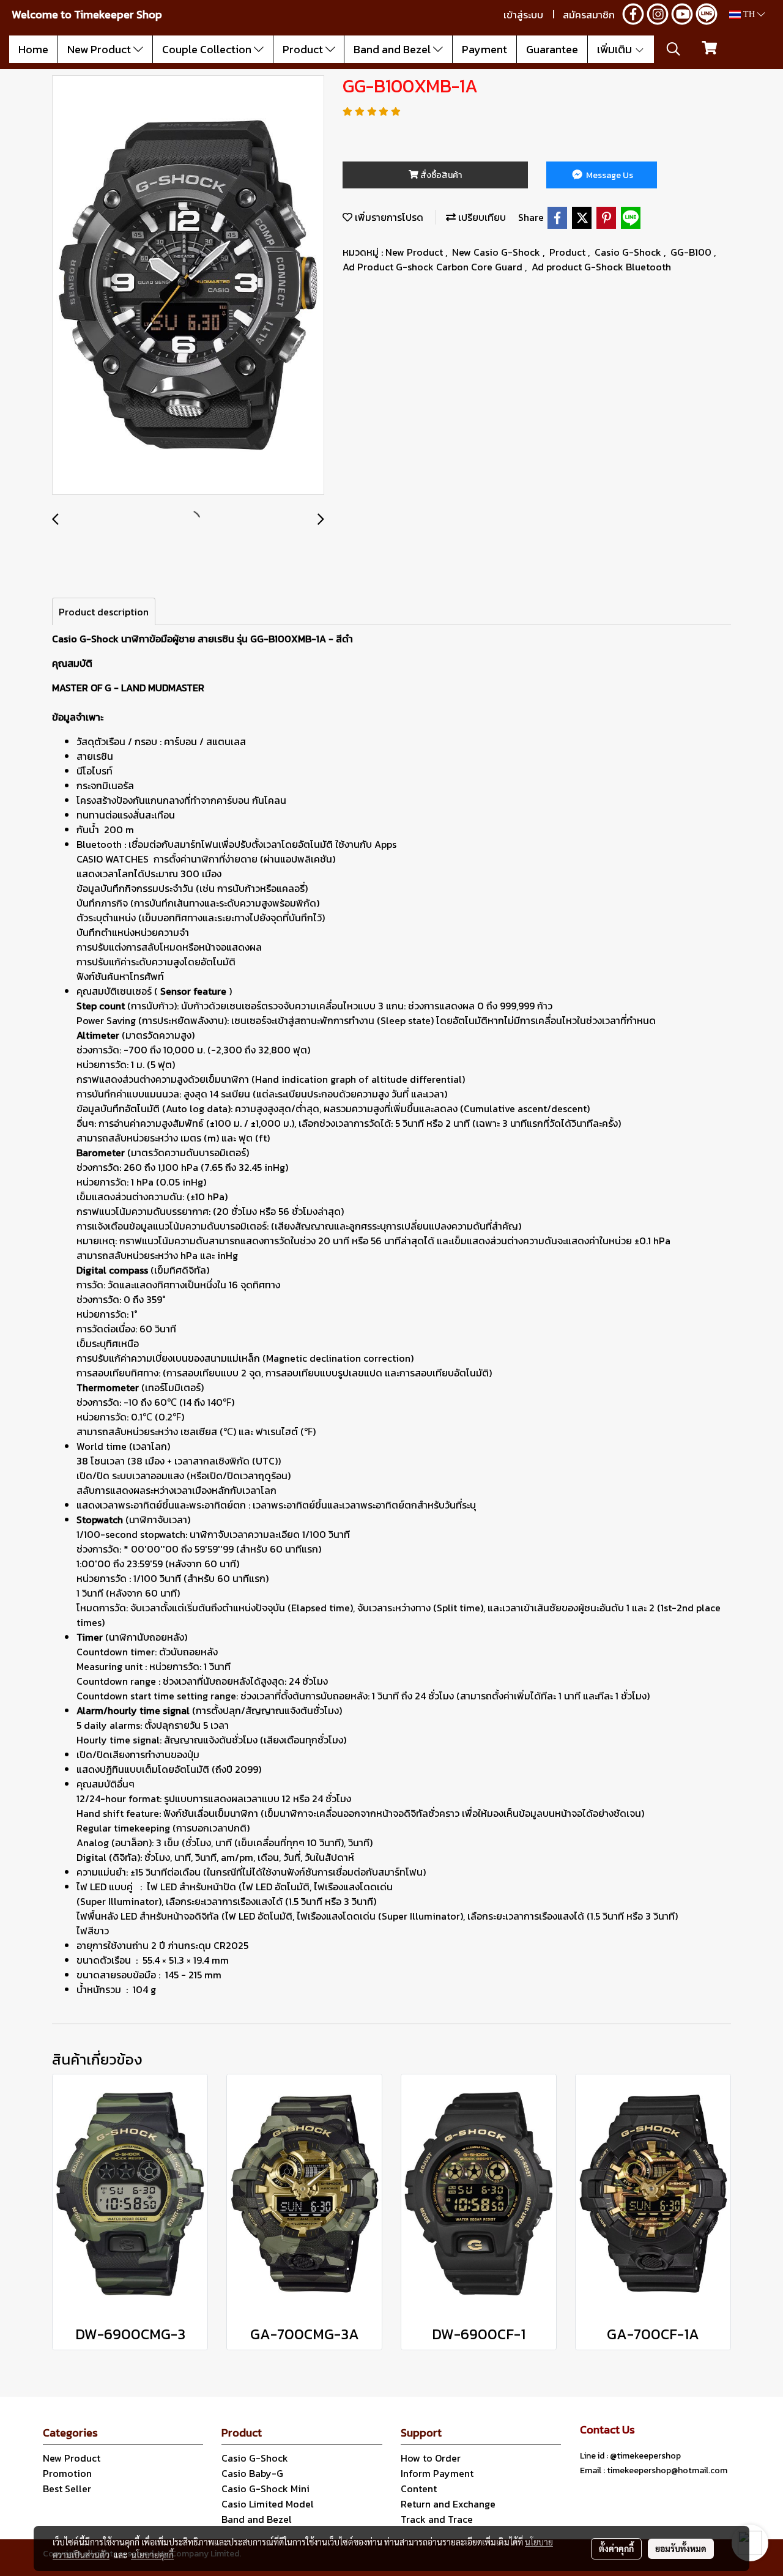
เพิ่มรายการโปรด (388, 217)
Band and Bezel (393, 49)
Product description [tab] (104, 612)
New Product (100, 49)
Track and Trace (437, 2519)
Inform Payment (437, 2473)
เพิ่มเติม (616, 49)
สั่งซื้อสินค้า (440, 175)
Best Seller (67, 2489)
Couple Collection (208, 49)
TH (749, 14)
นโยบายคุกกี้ (152, 2555)
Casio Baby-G (252, 2473)
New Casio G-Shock (497, 252)
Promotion (67, 2473)
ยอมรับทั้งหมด (681, 2548)
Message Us (609, 175)
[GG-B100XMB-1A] (188, 286)
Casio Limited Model (268, 2504)
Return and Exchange (448, 2504)
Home (33, 49)
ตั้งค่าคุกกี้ (616, 2548)
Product (304, 49)
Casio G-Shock (629, 252)
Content (419, 2489)
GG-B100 (692, 252)
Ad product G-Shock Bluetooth (601, 267)
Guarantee (552, 49)
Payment (484, 49)
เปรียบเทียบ (481, 217)
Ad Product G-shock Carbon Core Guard (434, 267)
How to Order (431, 2458)
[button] (674, 49)
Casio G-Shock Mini (265, 2489)
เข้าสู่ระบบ (523, 15)
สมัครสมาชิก (589, 15)
